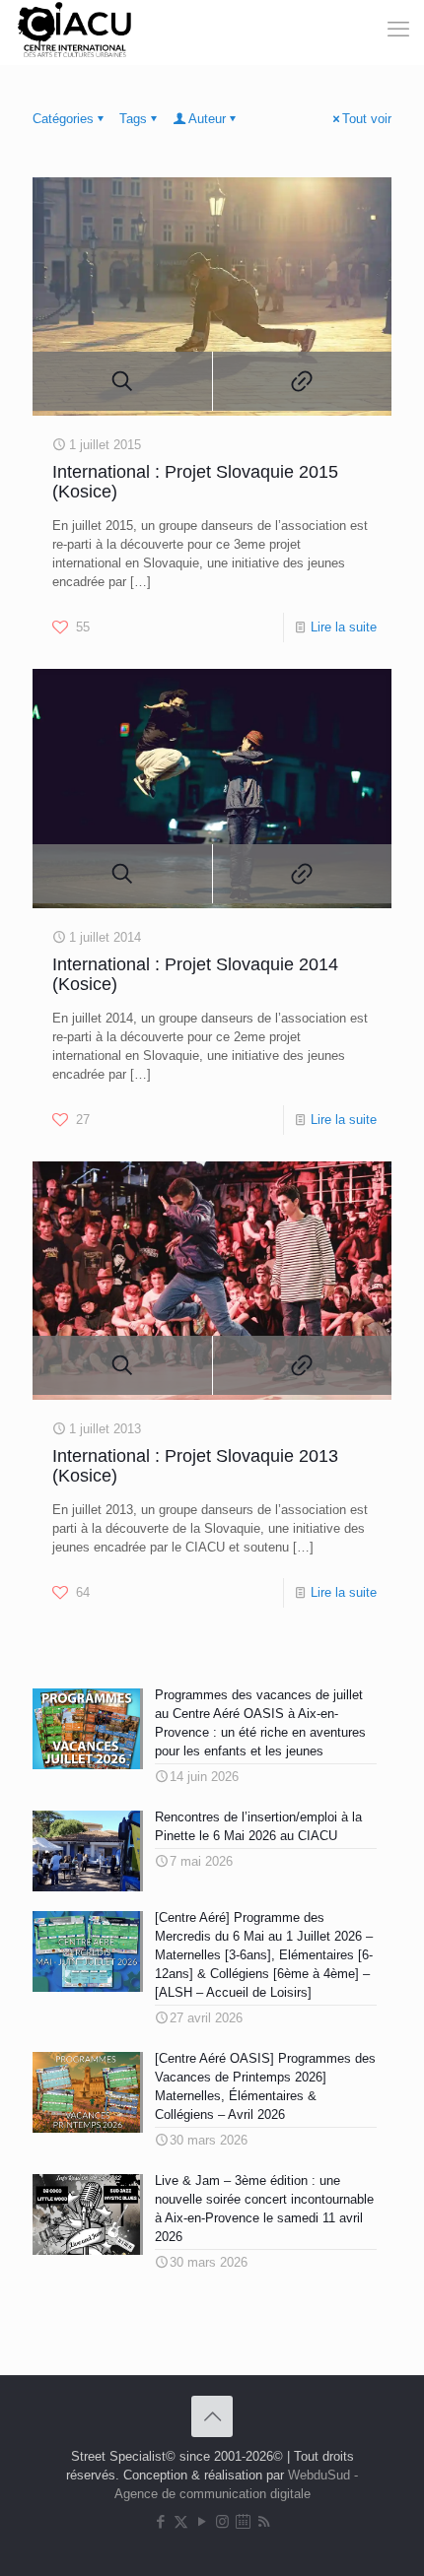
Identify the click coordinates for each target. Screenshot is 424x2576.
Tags (133, 119)
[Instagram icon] (222, 2521)
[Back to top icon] (212, 2416)
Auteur (207, 119)
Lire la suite (344, 627)
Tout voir (367, 119)
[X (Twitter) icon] (181, 2521)
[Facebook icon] (160, 2521)
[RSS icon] (264, 2521)
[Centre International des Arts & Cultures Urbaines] (77, 30)
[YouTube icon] (202, 2521)
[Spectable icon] (243, 2521)
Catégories (63, 119)
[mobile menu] (373, 30)
